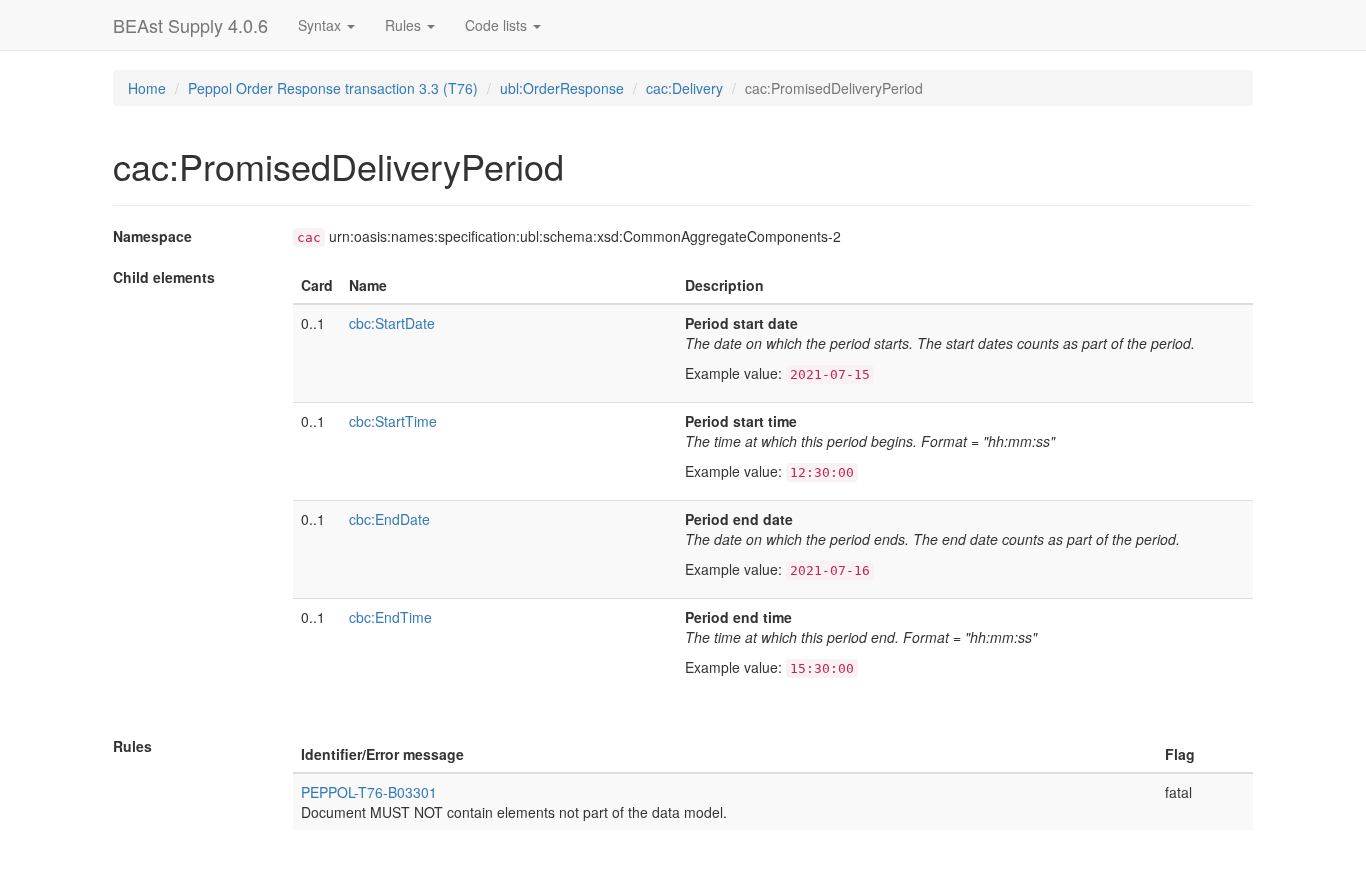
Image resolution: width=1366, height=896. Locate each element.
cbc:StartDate (392, 323)
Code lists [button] (498, 25)
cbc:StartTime (393, 421)
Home (147, 88)
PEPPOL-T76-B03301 (369, 792)
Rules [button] (405, 25)
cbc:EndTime (390, 617)
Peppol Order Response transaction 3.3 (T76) (333, 88)
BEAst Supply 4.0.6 (190, 25)
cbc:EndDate (389, 519)
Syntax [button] (321, 25)
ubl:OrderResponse (562, 88)
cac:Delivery (684, 88)
